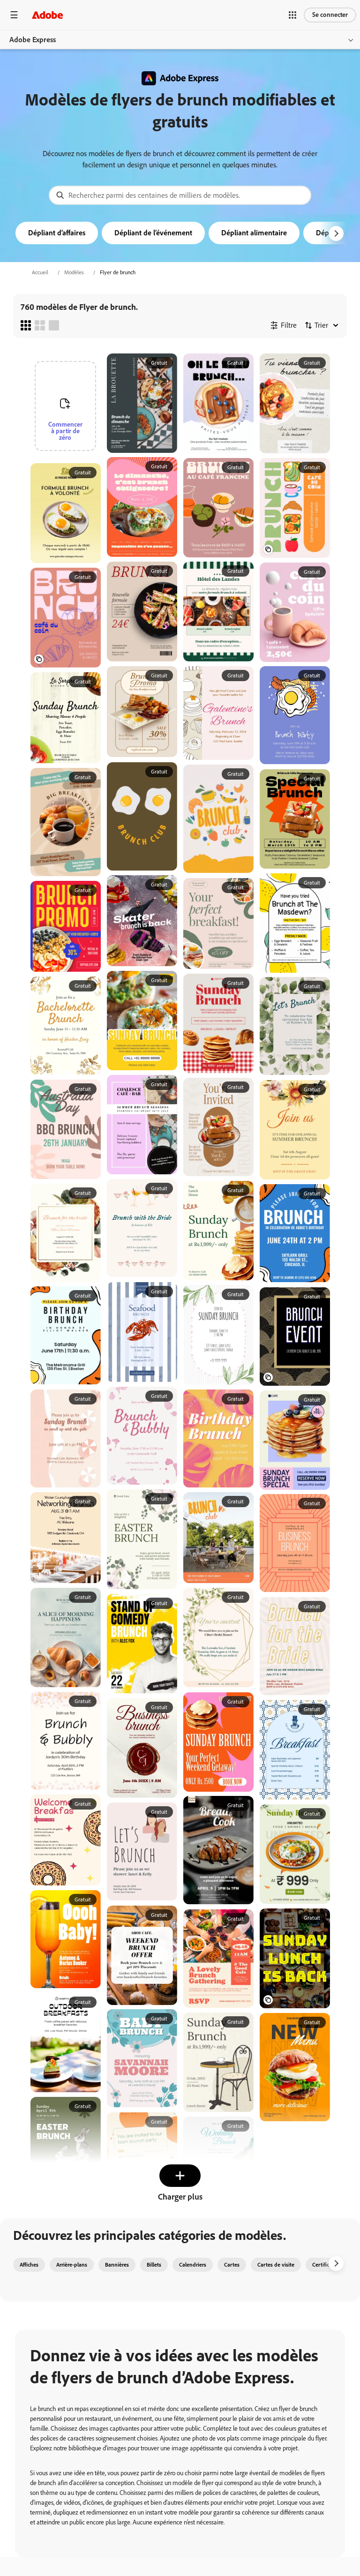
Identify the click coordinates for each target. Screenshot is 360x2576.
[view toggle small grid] (26, 325)
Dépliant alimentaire (254, 233)
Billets (154, 2265)
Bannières (117, 2265)
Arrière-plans (72, 2265)
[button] (292, 15)
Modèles (74, 272)
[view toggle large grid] (54, 325)
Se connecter (330, 15)
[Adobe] (47, 15)
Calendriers (193, 2265)
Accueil (40, 272)
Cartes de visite (276, 2265)
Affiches (29, 2265)
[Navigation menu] (14, 15)
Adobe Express (33, 40)
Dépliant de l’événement (153, 233)
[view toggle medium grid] (40, 325)
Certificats (324, 2265)
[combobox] (180, 195)
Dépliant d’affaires (57, 233)
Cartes (232, 2265)
